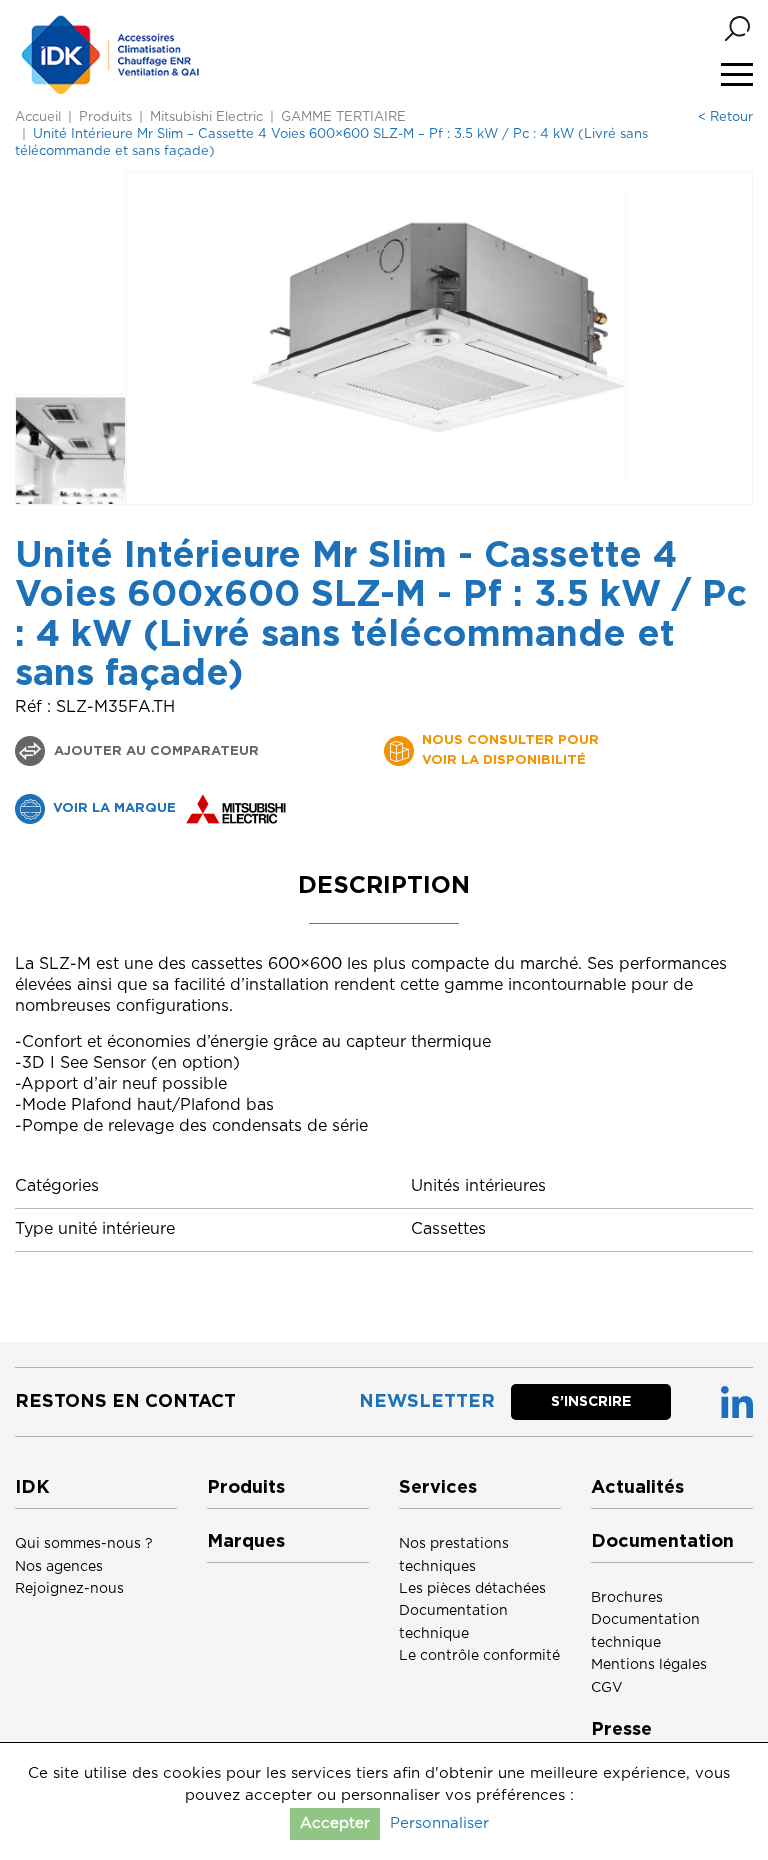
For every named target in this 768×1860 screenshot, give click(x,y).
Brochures (627, 1598)
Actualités (637, 1488)
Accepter (335, 1823)
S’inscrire (591, 1402)
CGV (607, 1688)
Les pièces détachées (472, 1589)
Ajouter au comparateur (154, 751)
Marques (246, 1542)
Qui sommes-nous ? (84, 1544)
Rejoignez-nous (69, 1589)
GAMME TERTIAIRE (343, 117)
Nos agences (59, 1567)
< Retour (725, 117)
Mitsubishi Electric (206, 117)
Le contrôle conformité (479, 1656)
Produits (105, 117)
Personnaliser (439, 1823)
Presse (621, 1730)
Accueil (38, 117)
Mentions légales (649, 1665)
